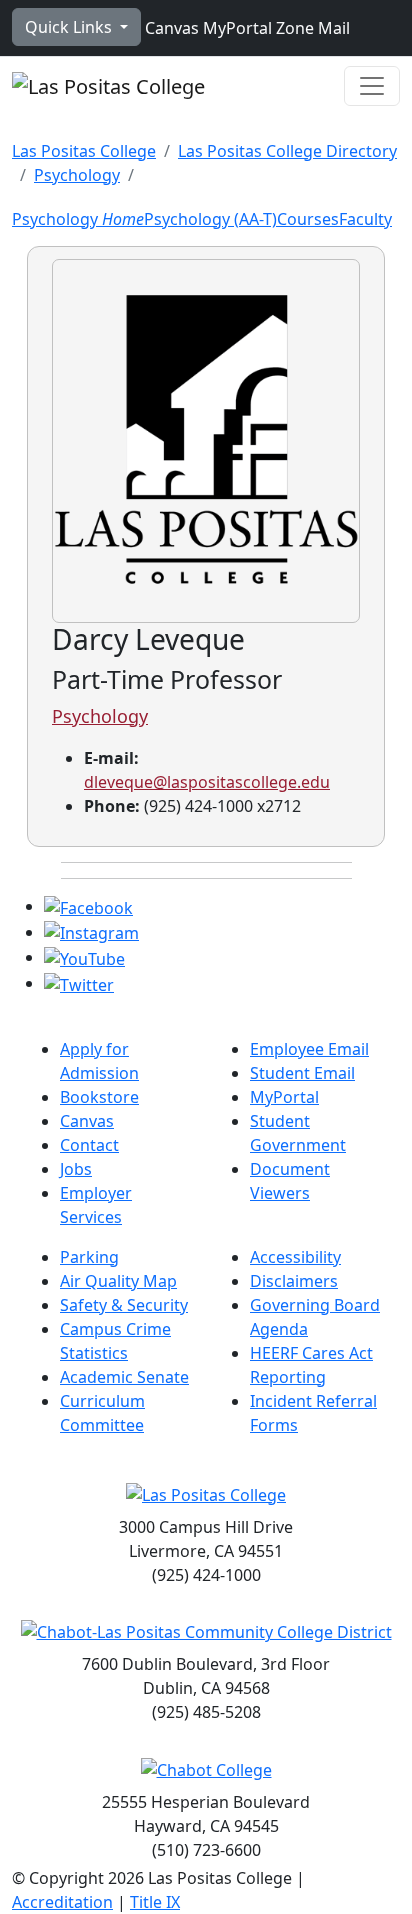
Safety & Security (124, 1305)
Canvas (170, 28)
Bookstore (99, 1097)
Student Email (302, 1073)
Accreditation (62, 1902)
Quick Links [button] (70, 27)
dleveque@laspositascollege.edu (207, 782)
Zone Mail (311, 28)
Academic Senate (124, 1377)
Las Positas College (84, 151)
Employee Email (309, 1049)
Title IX (155, 1902)
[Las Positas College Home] (108, 86)
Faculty (365, 219)
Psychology (77, 175)
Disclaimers (294, 1281)
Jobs (76, 1169)
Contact (89, 1145)
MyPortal (235, 28)
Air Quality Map (118, 1281)
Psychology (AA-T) (210, 219)
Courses (308, 219)
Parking (89, 1257)
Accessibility (295, 1257)
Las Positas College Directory (287, 151)
